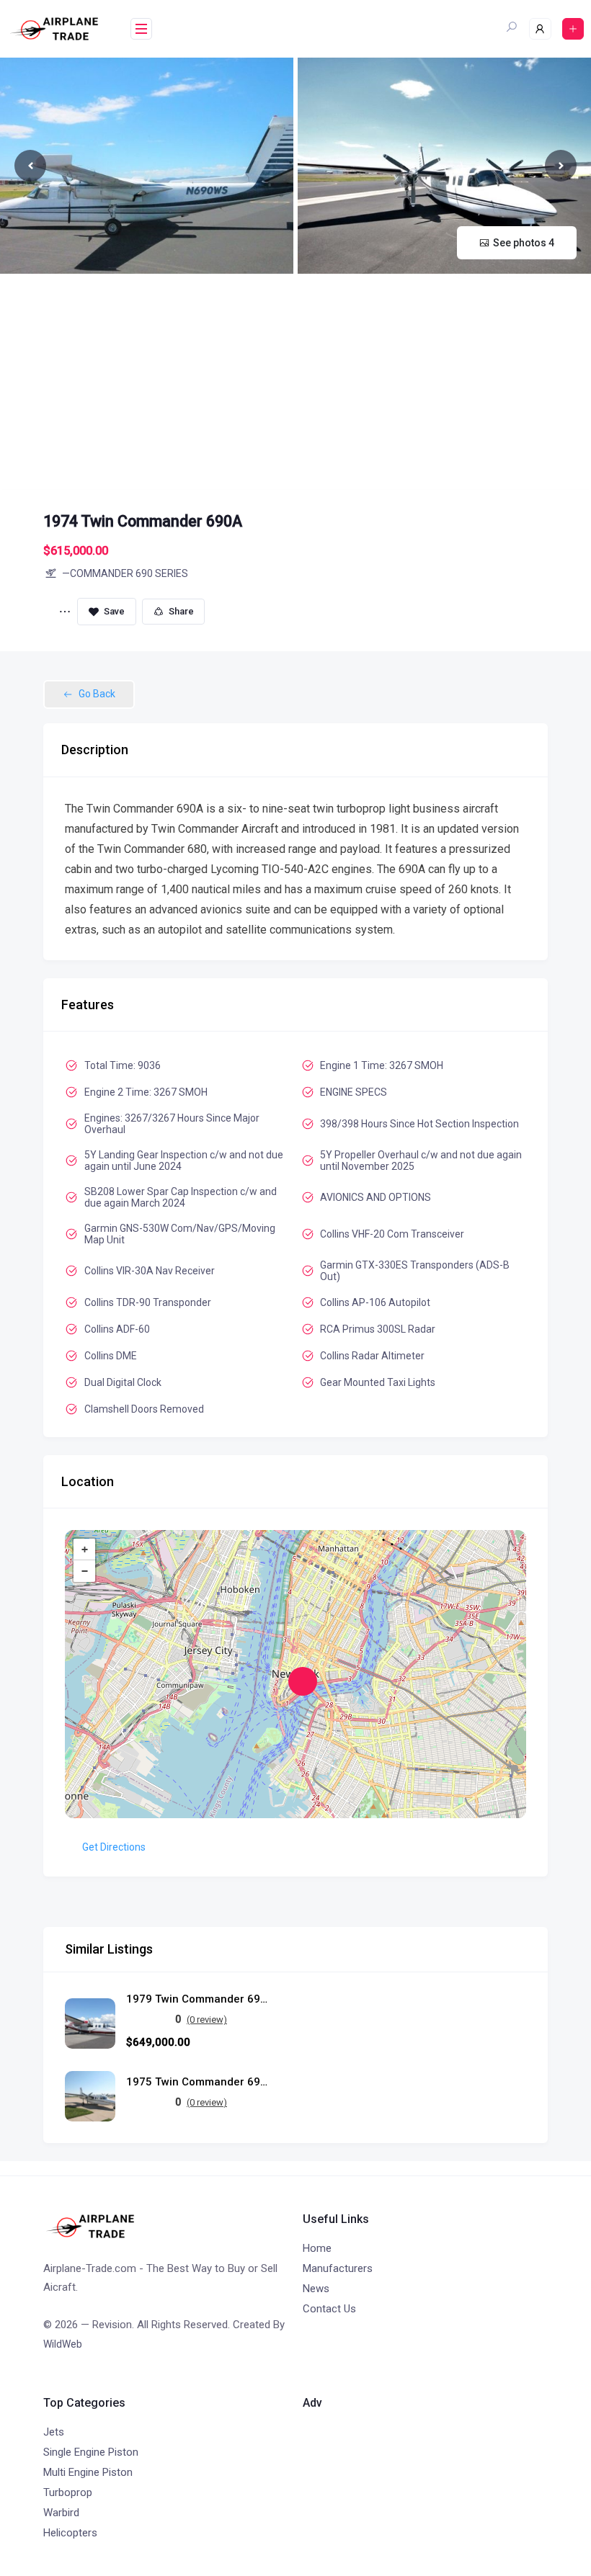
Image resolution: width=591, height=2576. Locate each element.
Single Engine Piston (91, 2452)
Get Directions (114, 1847)
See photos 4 (524, 243)
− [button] (85, 1571)
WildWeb (63, 2344)
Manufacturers (338, 2268)
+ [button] (85, 1549)
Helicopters (70, 2533)
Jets (54, 2432)
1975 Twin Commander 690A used (198, 2082)
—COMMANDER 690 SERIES (125, 573)
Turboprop (68, 2492)
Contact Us (329, 2309)
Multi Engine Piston (88, 2472)
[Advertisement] (295, 382)
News (316, 2289)
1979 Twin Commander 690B (198, 1999)
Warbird (61, 2513)
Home (317, 2248)
